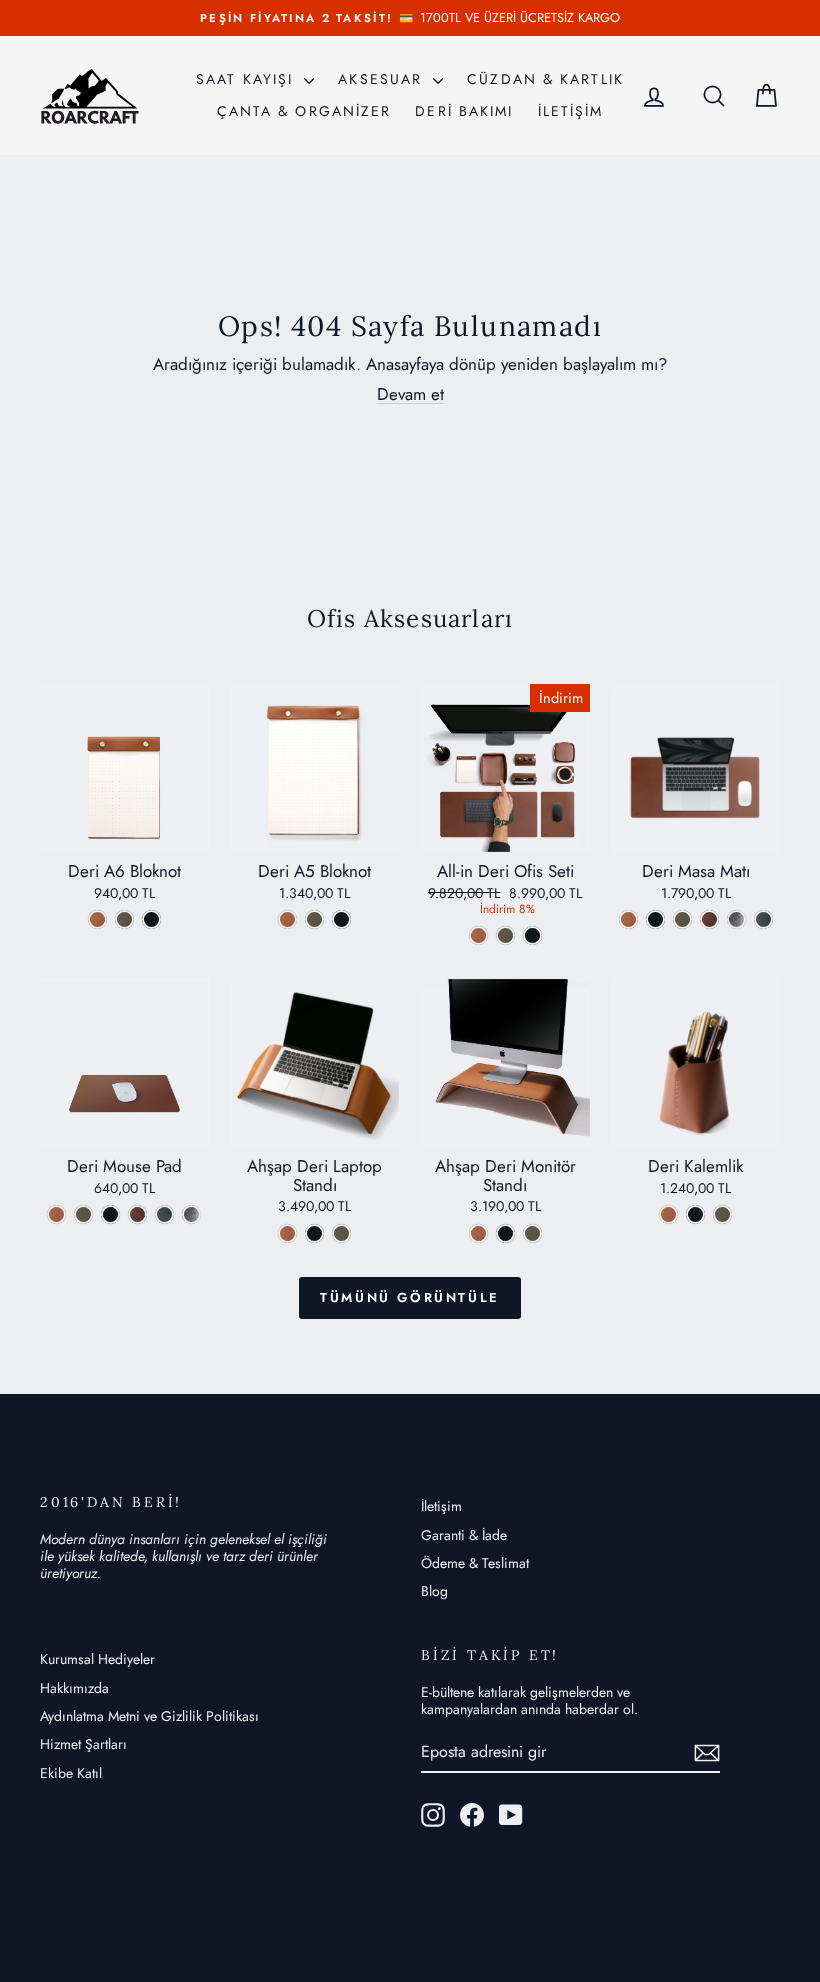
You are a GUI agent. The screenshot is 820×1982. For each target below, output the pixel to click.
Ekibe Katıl (71, 1773)
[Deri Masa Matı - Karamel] (628, 919)
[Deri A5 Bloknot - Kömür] (341, 919)
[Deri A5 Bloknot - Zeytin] (314, 919)
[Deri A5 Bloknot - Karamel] (287, 919)
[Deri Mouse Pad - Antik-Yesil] (164, 1214)
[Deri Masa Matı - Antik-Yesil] (763, 919)
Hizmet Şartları (83, 1744)
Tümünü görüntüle (410, 1297)
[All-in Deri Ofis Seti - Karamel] (478, 935)
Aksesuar (383, 79)
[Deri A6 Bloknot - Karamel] (97, 919)
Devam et (410, 394)
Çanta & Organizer (304, 111)
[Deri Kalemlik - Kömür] (695, 1214)
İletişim (441, 1506)
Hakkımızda (74, 1688)
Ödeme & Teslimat (475, 1563)
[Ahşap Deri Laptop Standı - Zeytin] (341, 1233)
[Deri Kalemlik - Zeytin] (722, 1214)
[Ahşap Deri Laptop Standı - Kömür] (314, 1233)
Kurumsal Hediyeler (97, 1659)
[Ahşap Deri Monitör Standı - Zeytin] (532, 1233)
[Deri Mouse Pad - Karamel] (56, 1214)
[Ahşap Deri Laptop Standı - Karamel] (287, 1233)
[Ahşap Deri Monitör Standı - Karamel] (478, 1233)
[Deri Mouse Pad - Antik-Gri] (191, 1214)
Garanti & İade (464, 1535)
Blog (434, 1591)
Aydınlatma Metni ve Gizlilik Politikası (149, 1716)
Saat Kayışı (247, 79)
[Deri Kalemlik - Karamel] (668, 1214)
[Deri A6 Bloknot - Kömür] (151, 919)
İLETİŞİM (571, 111)
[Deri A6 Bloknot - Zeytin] (124, 919)
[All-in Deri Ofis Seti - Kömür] (532, 935)
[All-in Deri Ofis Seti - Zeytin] (505, 935)
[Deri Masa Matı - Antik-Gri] (736, 919)
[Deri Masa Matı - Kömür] (655, 919)
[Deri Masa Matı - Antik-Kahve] (709, 919)
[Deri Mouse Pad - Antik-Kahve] (137, 1214)
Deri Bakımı (464, 111)
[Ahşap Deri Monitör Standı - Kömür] (505, 1233)
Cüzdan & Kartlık (545, 79)
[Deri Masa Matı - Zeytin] (682, 919)
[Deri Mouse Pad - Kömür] (110, 1214)
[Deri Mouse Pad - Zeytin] (83, 1214)
